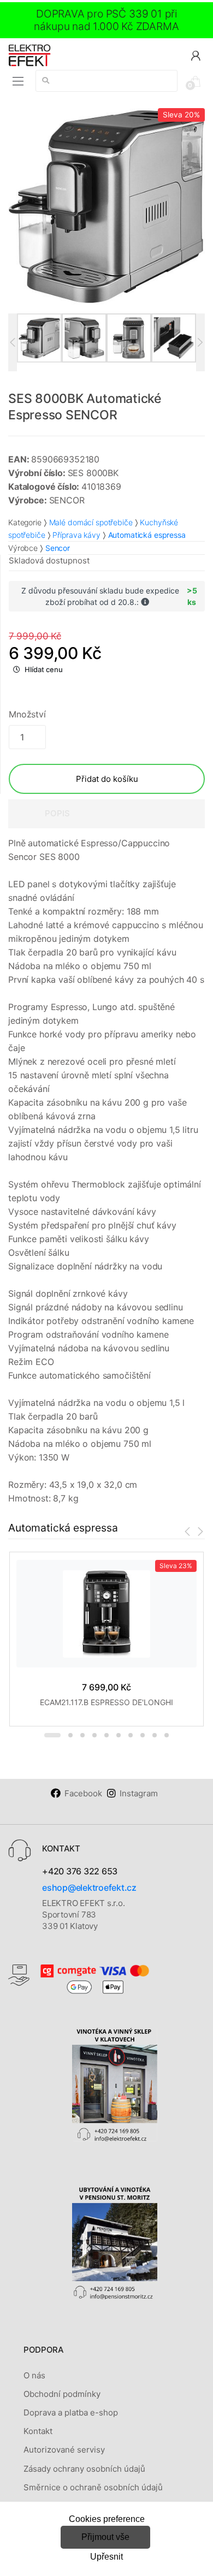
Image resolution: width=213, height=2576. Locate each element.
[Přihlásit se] (196, 55)
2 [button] (70, 1735)
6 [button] (119, 1735)
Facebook (83, 1793)
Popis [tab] (57, 813)
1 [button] (52, 1735)
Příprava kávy (76, 535)
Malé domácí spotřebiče (91, 522)
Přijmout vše (105, 2537)
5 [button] (106, 1735)
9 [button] (155, 1735)
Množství (27, 714)
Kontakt (38, 2431)
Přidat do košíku (107, 779)
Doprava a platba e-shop (71, 2412)
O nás (34, 2375)
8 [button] (143, 1735)
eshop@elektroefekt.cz (89, 1888)
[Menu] (18, 81)
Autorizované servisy (64, 2450)
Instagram (139, 1793)
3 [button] (82, 1735)
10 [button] (167, 1735)
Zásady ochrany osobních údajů (84, 2469)
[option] (106, 206)
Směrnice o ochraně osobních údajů (93, 2487)
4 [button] (94, 1735)
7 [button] (131, 1735)
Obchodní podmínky (62, 2394)
